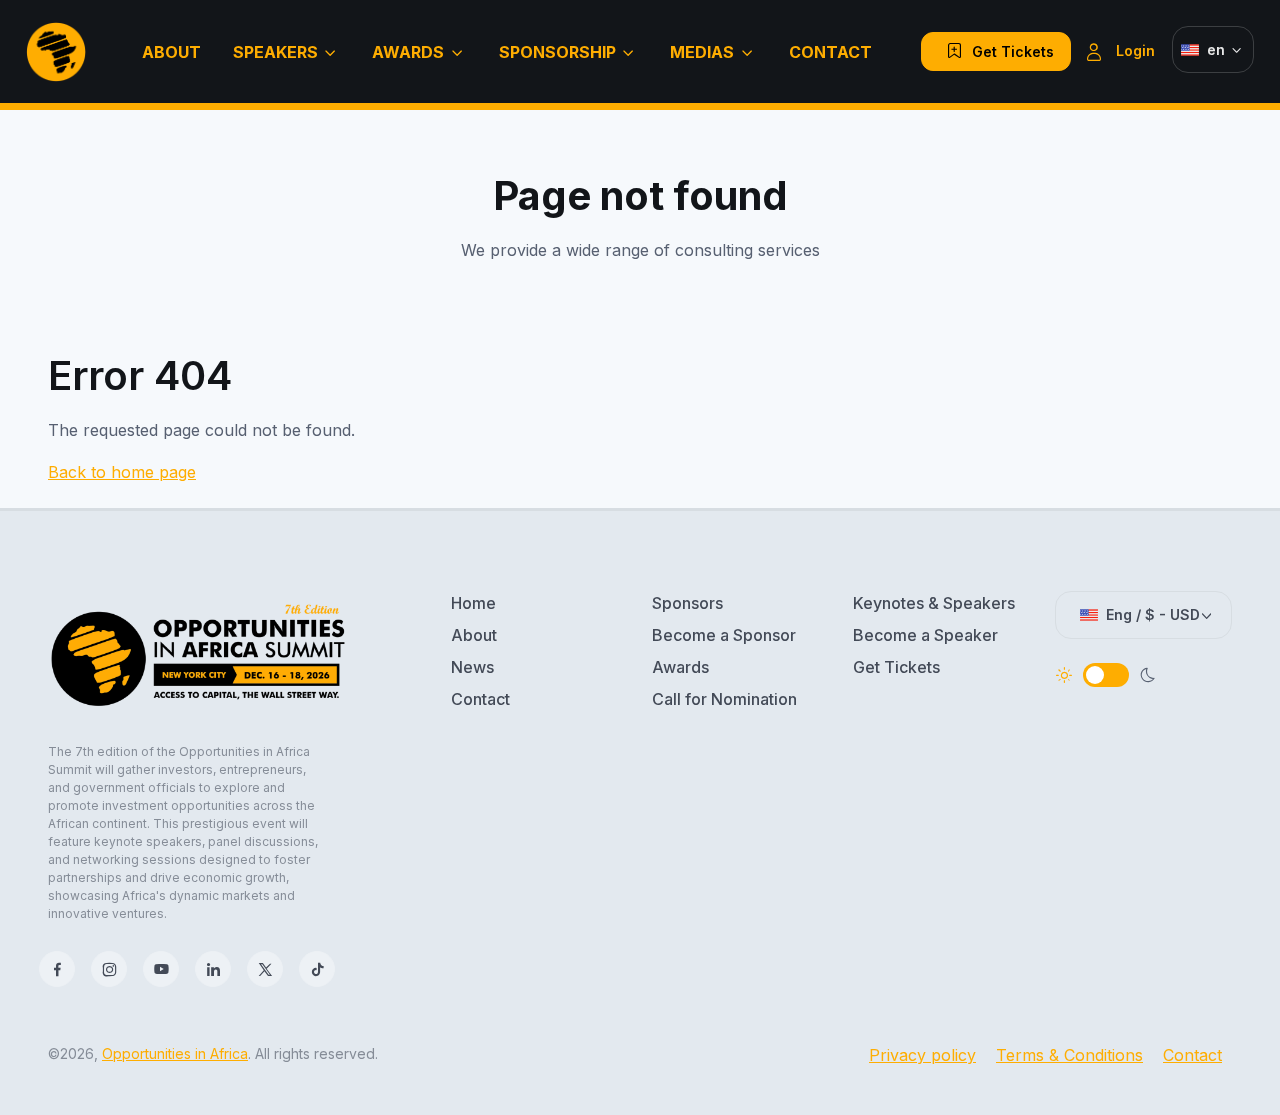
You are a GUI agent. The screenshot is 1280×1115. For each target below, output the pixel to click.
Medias (702, 52)
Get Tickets (1005, 51)
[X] (265, 969)
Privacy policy (922, 1055)
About (171, 52)
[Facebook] (57, 969)
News (472, 667)
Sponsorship (557, 52)
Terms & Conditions (1069, 1055)
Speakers (275, 52)
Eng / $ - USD (1153, 614)
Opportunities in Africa (175, 1053)
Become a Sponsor (724, 635)
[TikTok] (317, 969)
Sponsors (687, 603)
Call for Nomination (724, 699)
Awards (408, 52)
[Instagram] (109, 969)
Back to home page (122, 472)
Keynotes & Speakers (934, 603)
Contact (830, 52)
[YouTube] (161, 969)
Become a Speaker (925, 635)
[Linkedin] (213, 969)
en (1216, 49)
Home (473, 603)
